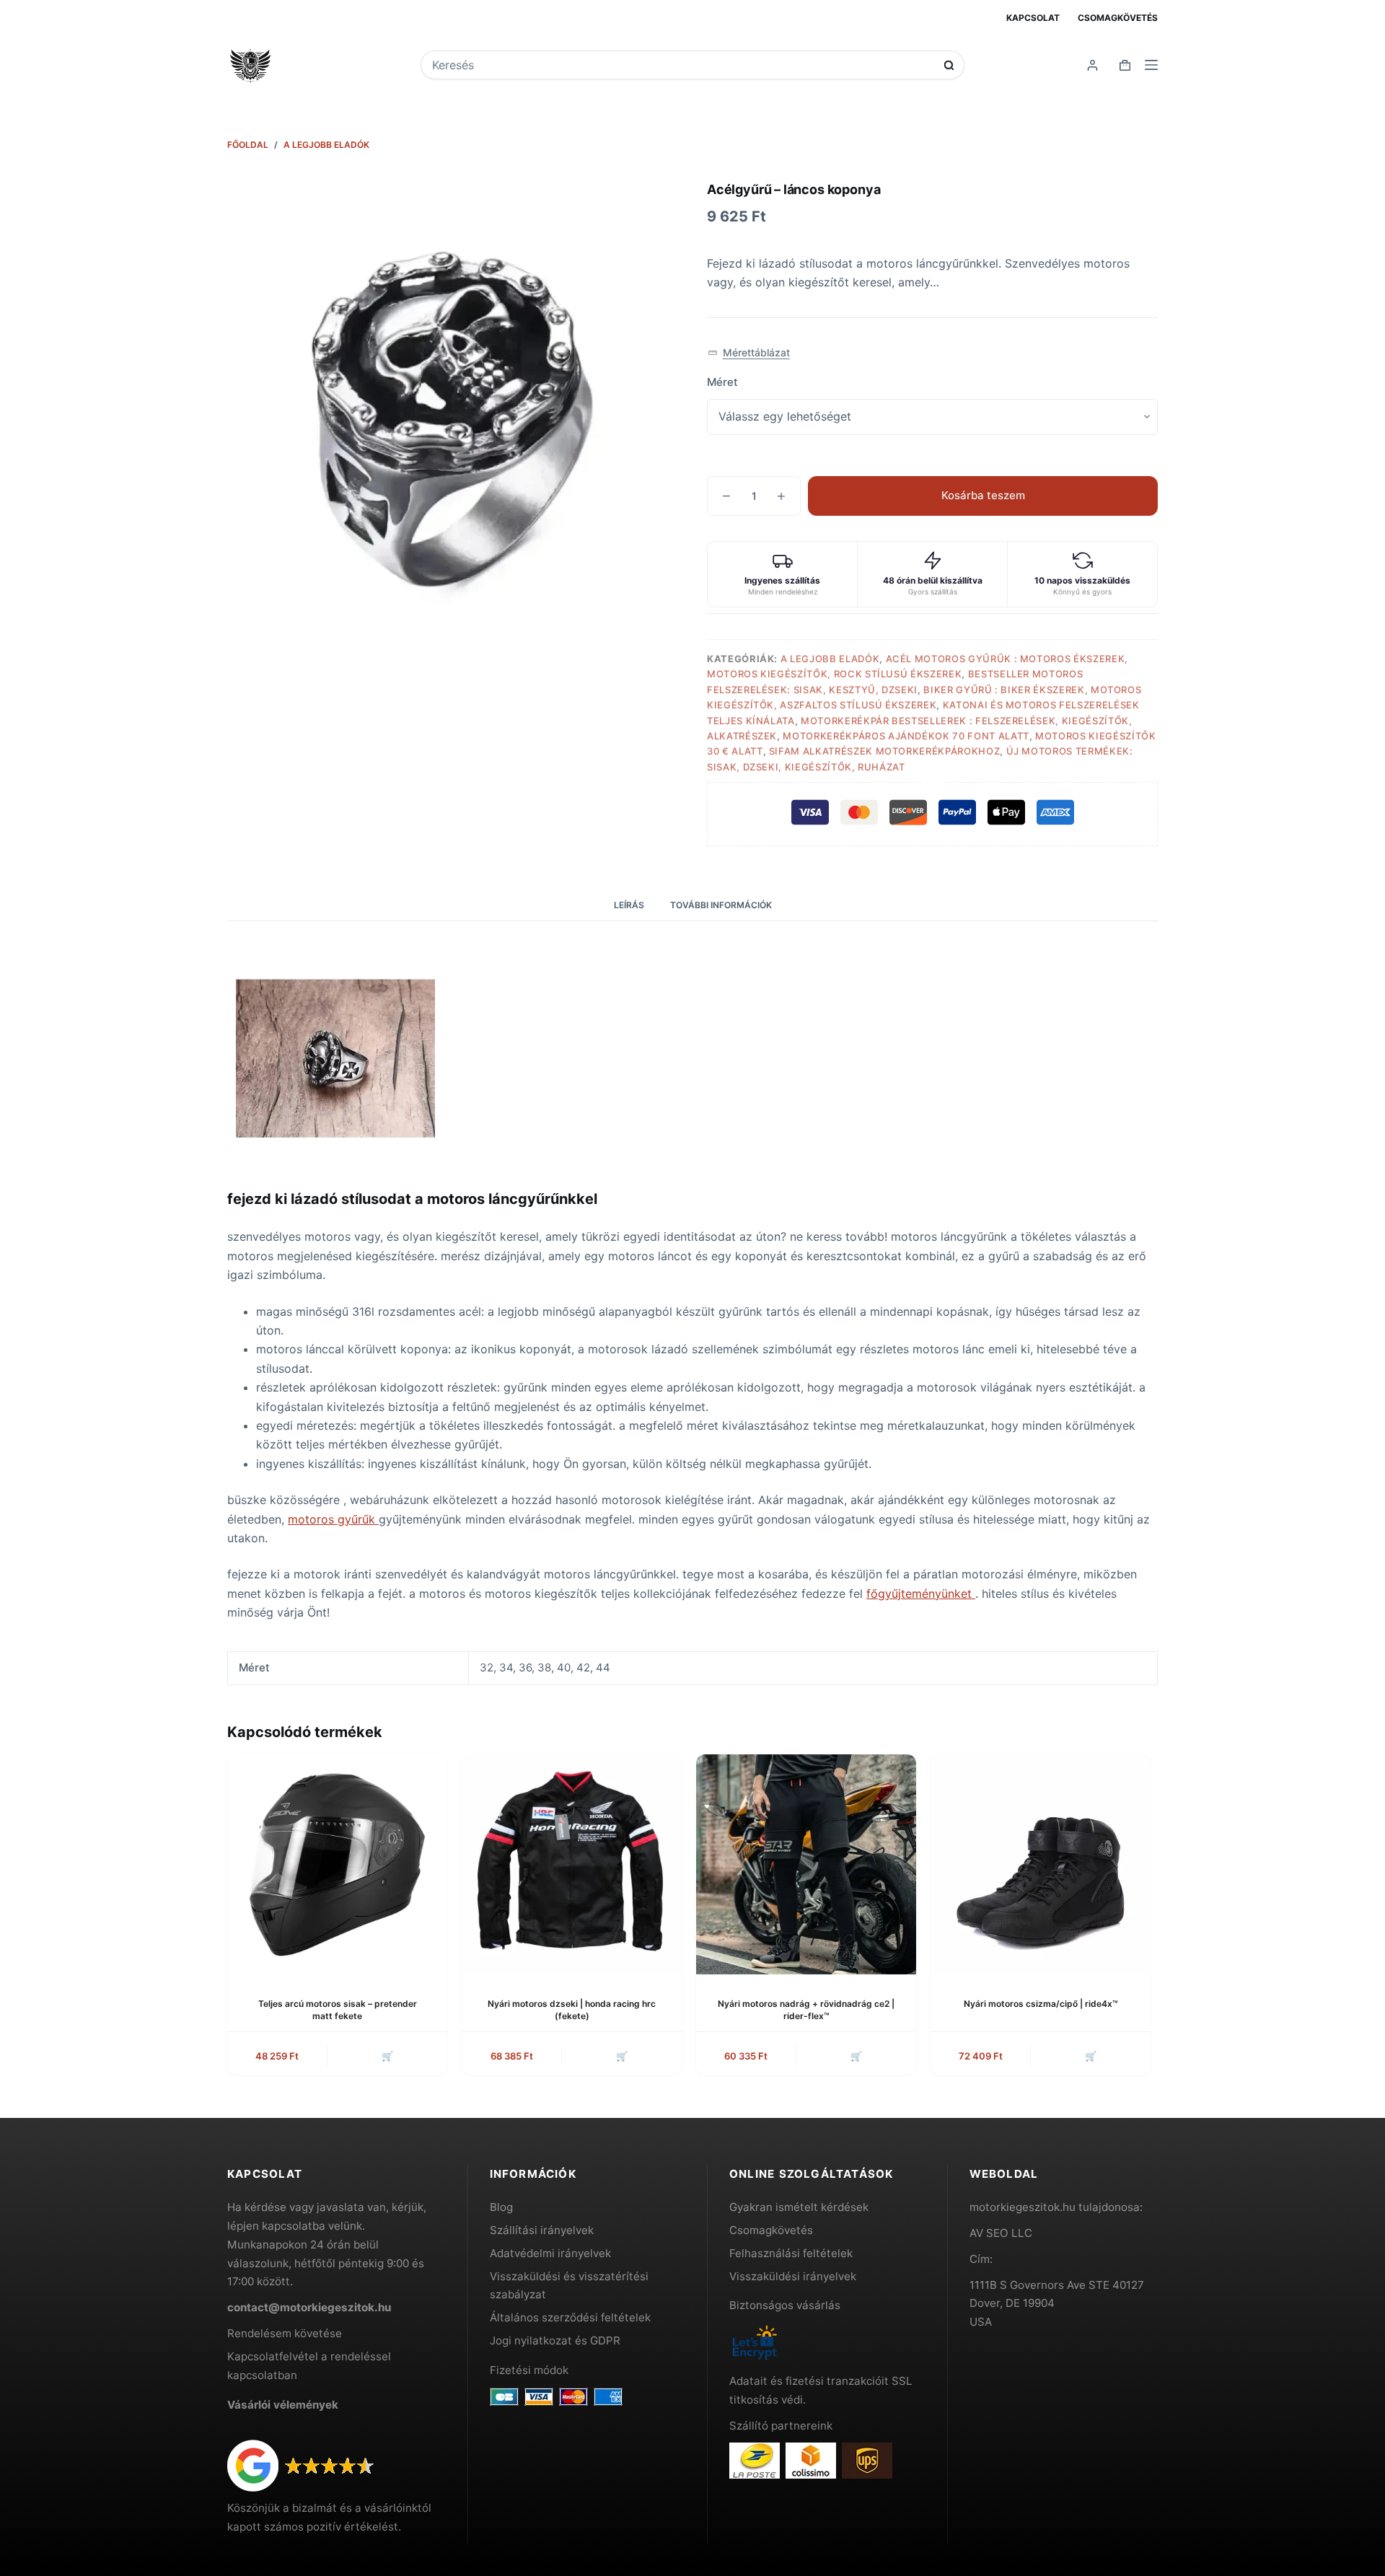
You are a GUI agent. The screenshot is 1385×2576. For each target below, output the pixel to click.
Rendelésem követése (285, 2333)
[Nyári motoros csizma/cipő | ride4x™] (1041, 1864)
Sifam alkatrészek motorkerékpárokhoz (884, 751)
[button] (749, 353)
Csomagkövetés (1118, 18)
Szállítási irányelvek (542, 2230)
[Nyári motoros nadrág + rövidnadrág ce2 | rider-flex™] (806, 1864)
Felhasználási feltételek (791, 2253)
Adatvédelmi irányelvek (550, 2253)
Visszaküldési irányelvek (793, 2276)
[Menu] (1151, 65)
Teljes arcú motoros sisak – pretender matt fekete (338, 2010)
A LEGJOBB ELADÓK (830, 659)
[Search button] (949, 65)
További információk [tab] (721, 905)
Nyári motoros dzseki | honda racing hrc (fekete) (572, 2010)
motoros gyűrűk (333, 1519)
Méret (722, 382)
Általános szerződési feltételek (570, 2317)
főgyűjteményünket (921, 1593)
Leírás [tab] (629, 905)
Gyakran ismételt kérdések (799, 2207)
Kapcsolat (1033, 18)
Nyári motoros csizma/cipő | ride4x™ (1041, 2004)
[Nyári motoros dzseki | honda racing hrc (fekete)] (572, 1864)
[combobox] (683, 65)
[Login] (1092, 65)
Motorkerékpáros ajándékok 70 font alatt (906, 736)
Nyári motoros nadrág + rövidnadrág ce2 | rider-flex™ (806, 2010)
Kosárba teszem (983, 495)
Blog (501, 2207)
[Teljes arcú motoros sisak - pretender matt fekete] (337, 1864)
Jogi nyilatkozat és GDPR (555, 2340)
